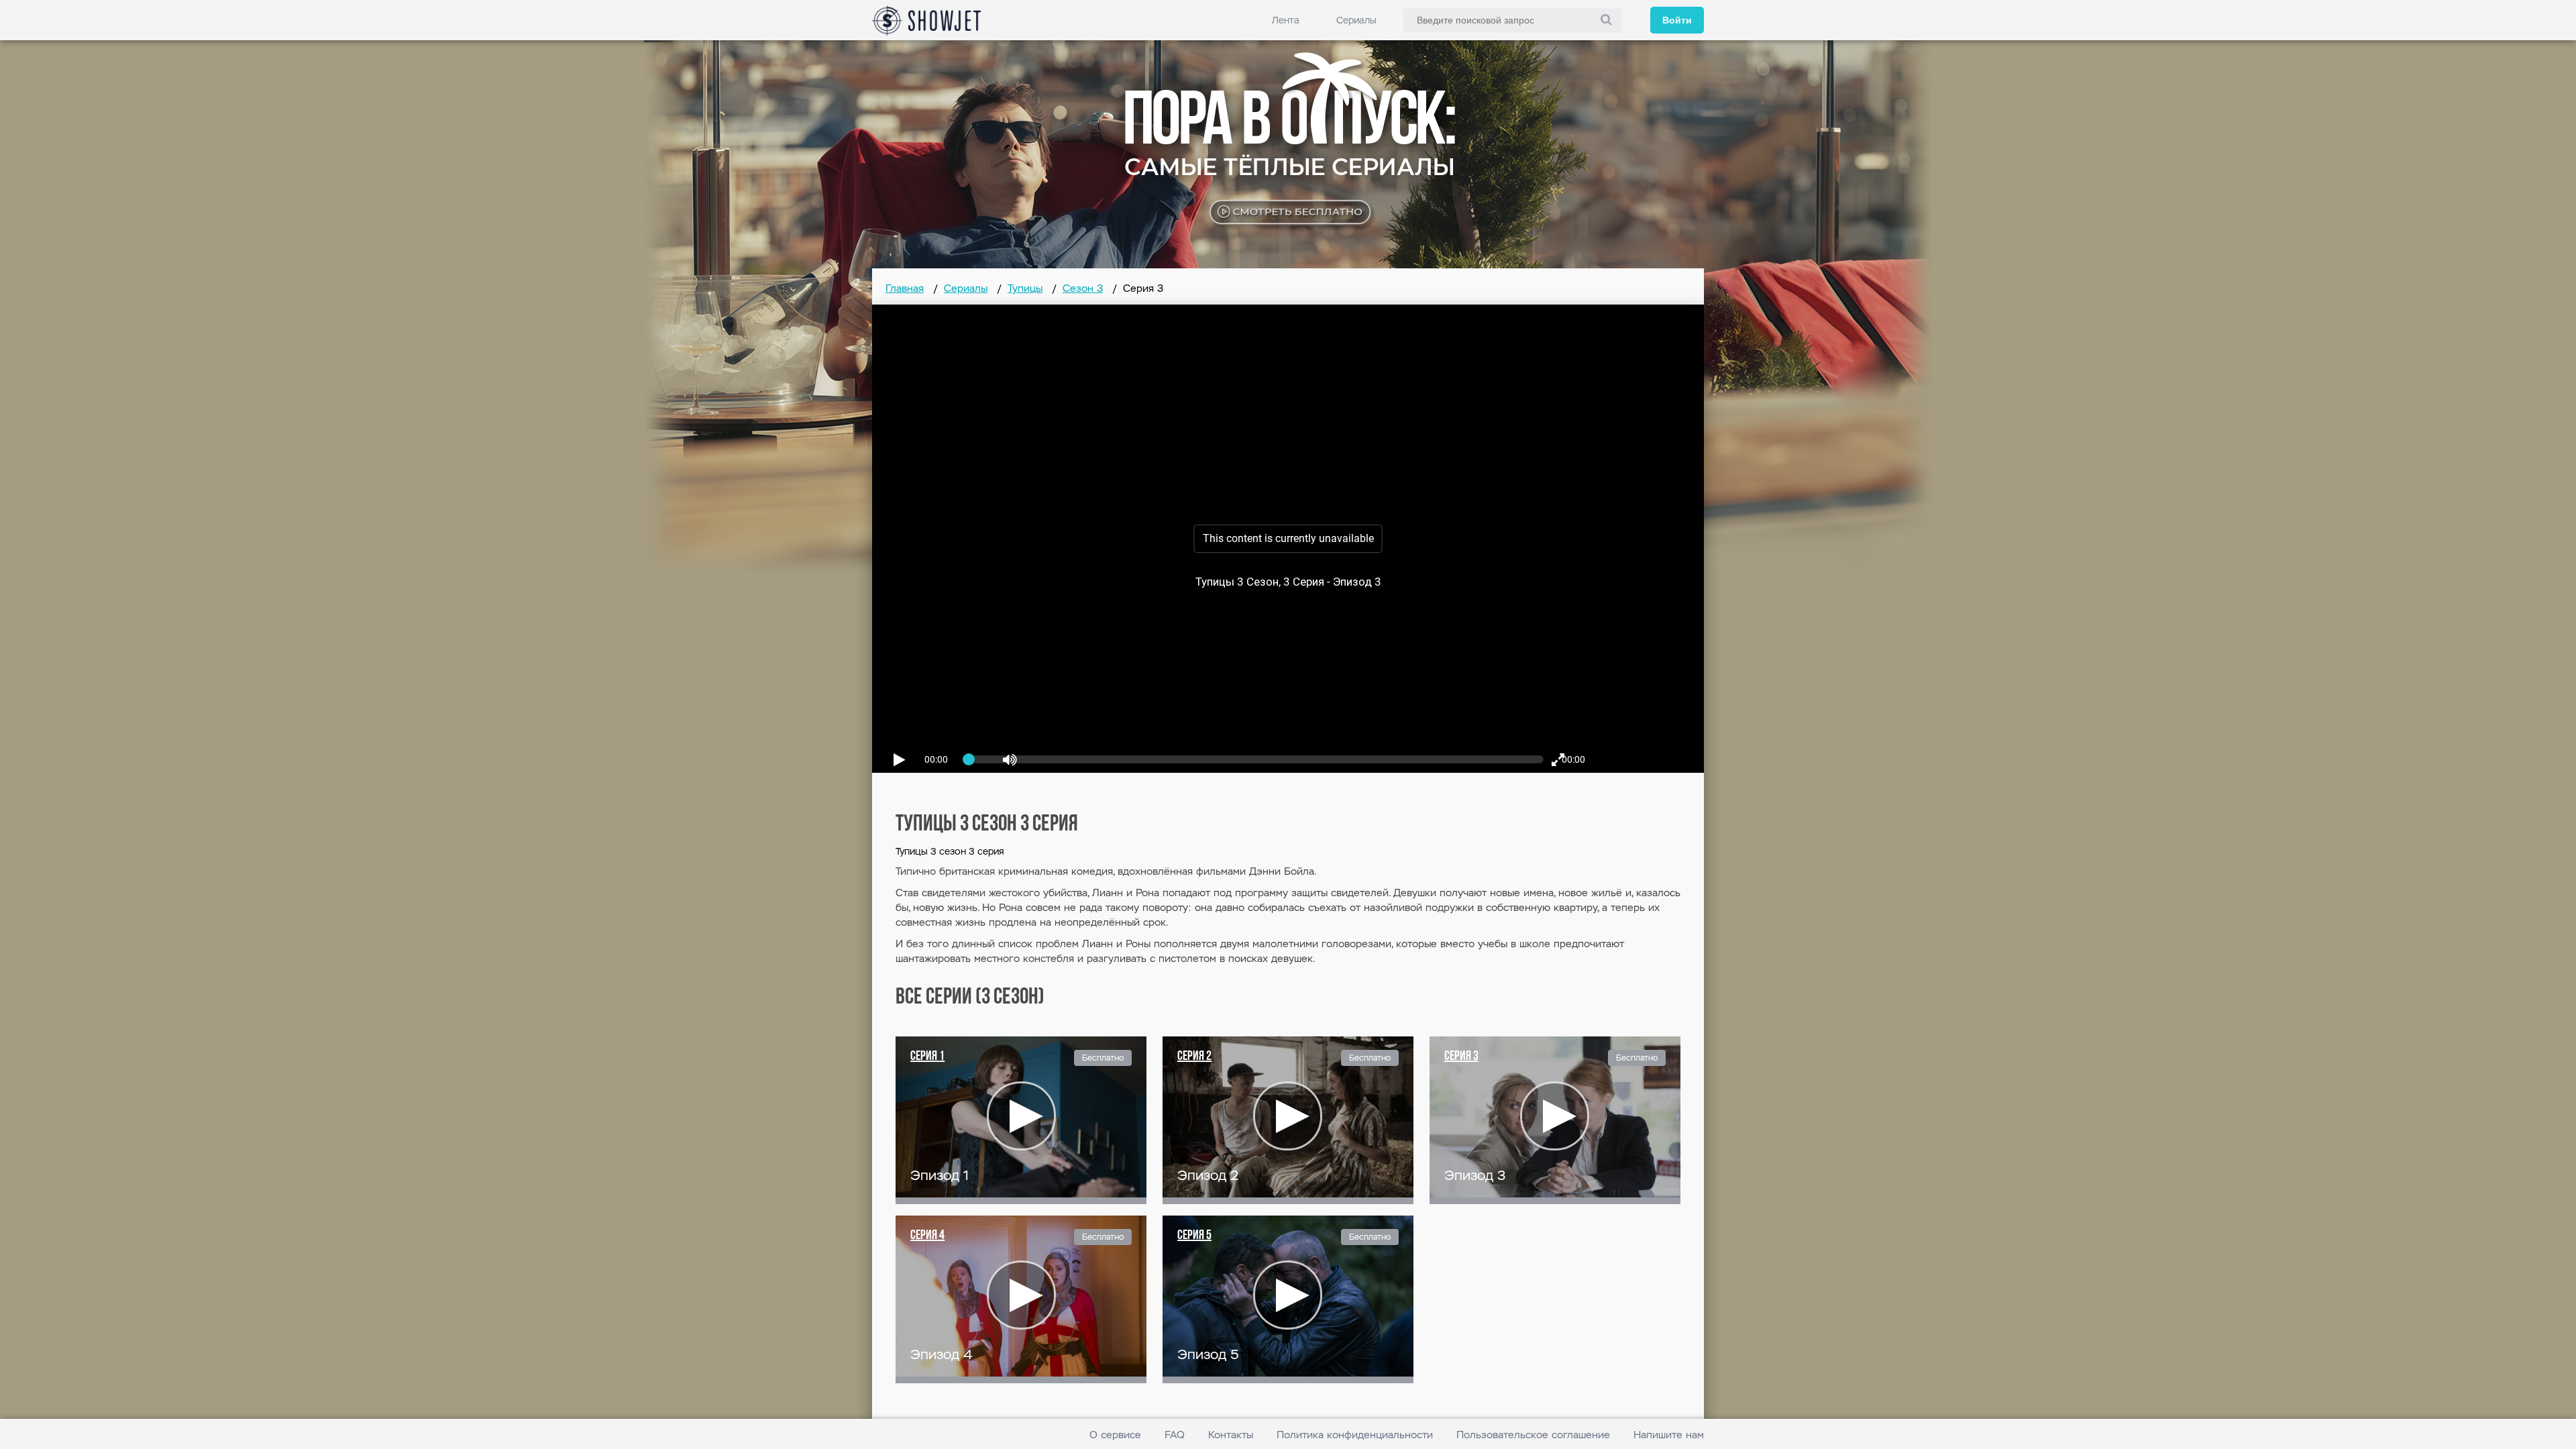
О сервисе (1115, 1435)
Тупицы (1025, 288)
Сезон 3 (1083, 288)
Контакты (1231, 1435)
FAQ (1175, 1435)
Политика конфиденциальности (1355, 1435)
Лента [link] (1286, 20)
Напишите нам (1669, 1435)
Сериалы (1356, 20)
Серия (927, 1057)
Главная (905, 288)
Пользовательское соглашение (1533, 1435)
